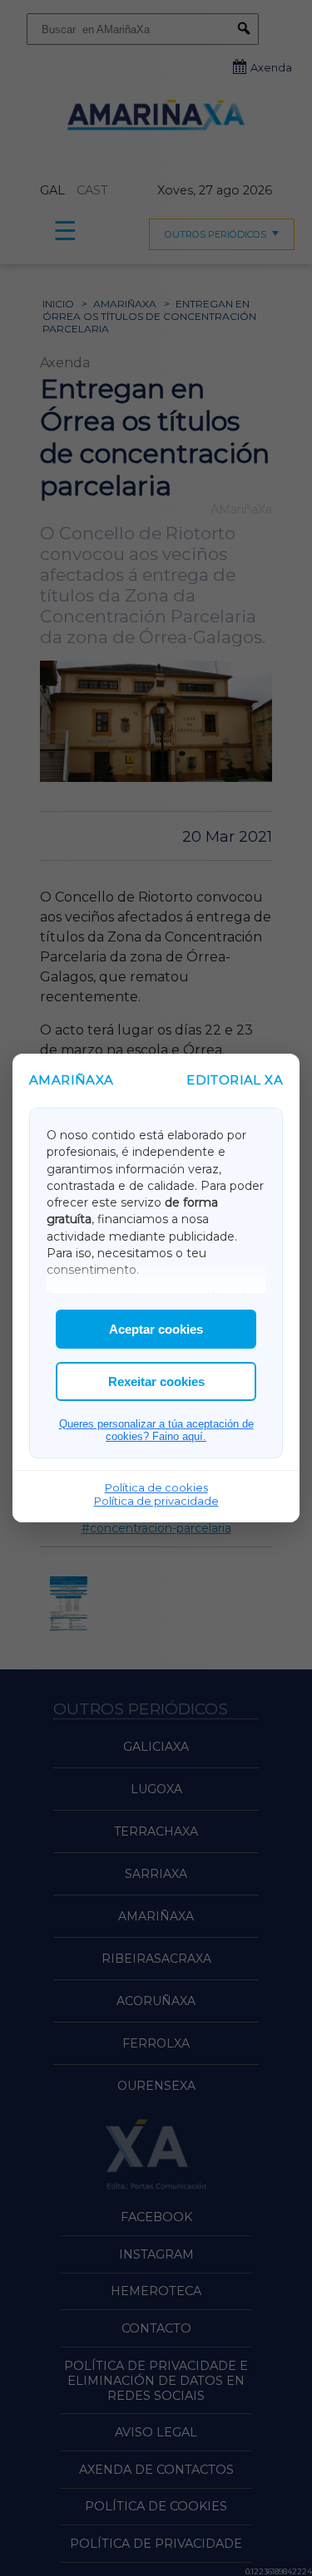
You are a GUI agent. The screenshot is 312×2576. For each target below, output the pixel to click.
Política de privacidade (156, 1501)
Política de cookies (156, 1487)
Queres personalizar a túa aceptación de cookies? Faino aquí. (156, 1430)
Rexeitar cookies (156, 1381)
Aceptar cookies (156, 1329)
